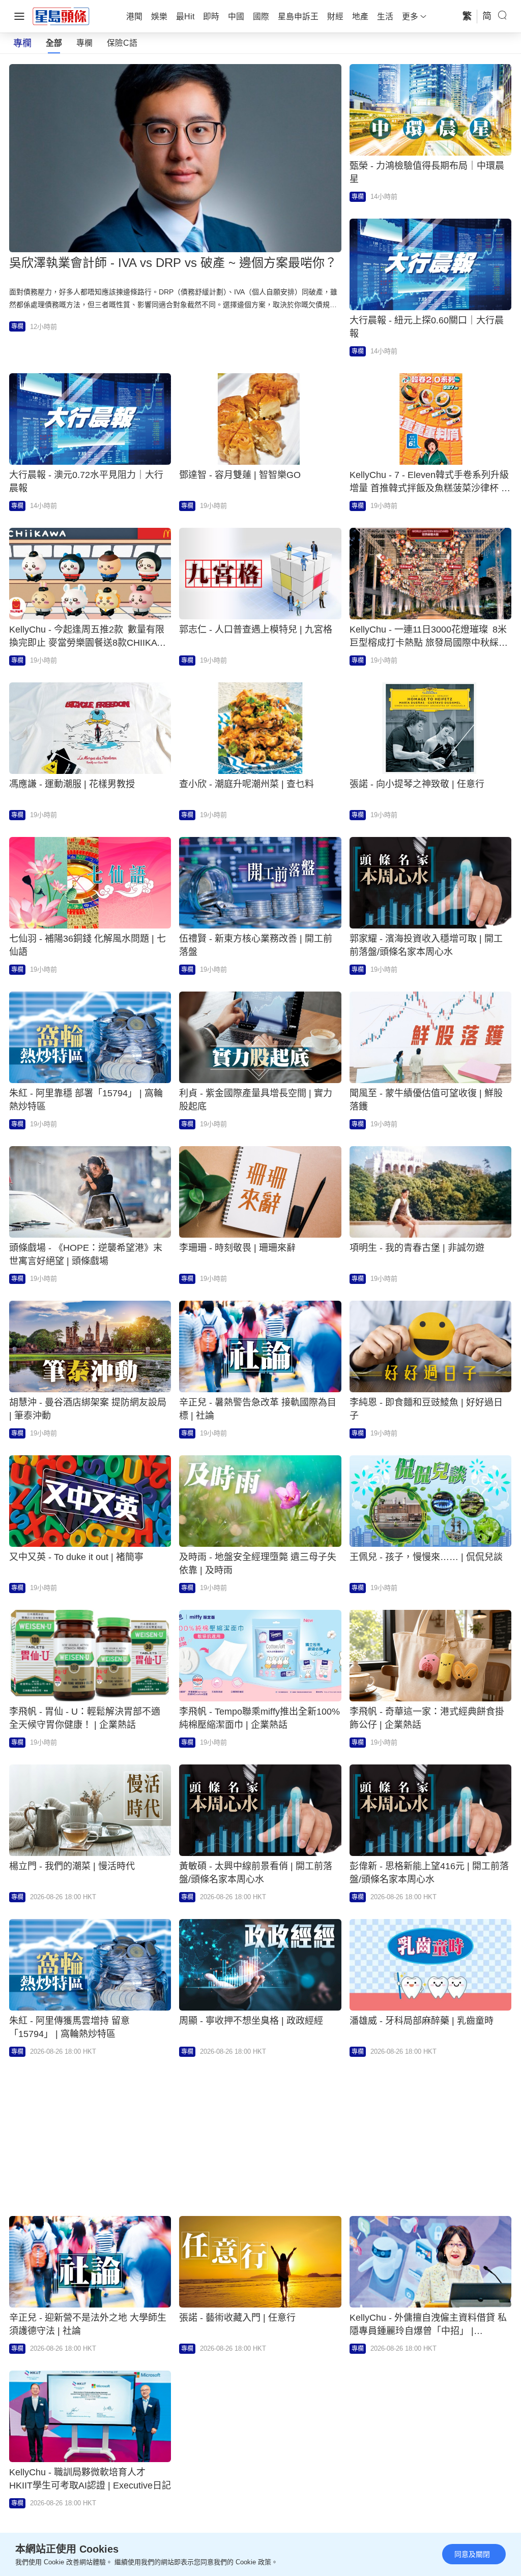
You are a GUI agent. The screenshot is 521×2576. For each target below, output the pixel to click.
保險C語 (122, 43)
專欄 (84, 43)
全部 (54, 43)
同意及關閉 (472, 2554)
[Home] (61, 16)
